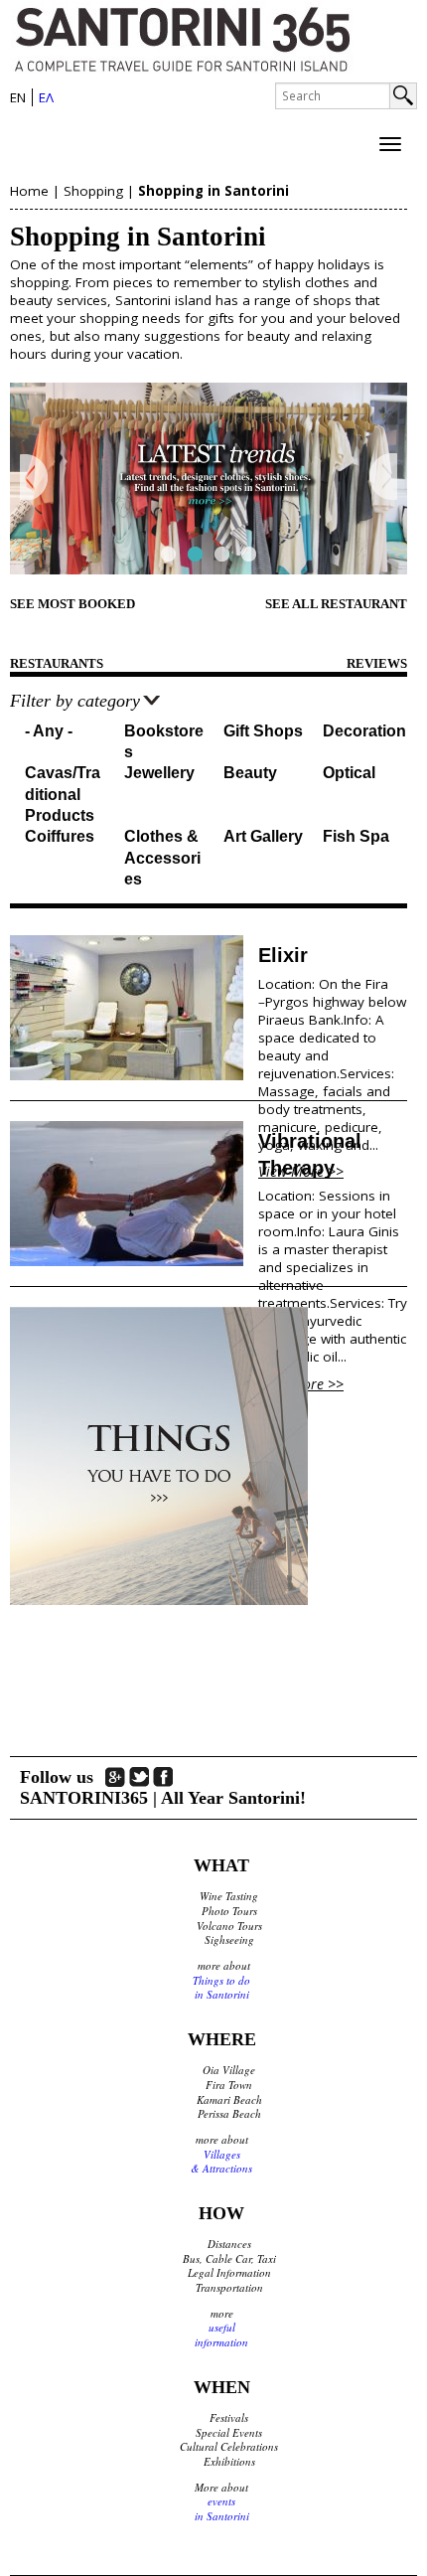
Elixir (283, 955)
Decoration (364, 731)
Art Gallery (263, 836)
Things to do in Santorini (221, 1988)
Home (29, 191)
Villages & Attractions (221, 2162)
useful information (221, 2334)
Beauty (250, 773)
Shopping (93, 191)
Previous (34, 478)
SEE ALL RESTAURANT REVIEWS (336, 615)
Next (383, 478)
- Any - (49, 731)
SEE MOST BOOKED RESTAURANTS (72, 615)
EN (18, 97)
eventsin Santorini (222, 2508)
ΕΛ (46, 97)
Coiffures (60, 836)
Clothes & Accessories (162, 858)
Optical (349, 773)
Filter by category (75, 701)
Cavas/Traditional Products (63, 794)
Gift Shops (263, 731)
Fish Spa (356, 836)
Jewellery (159, 773)
